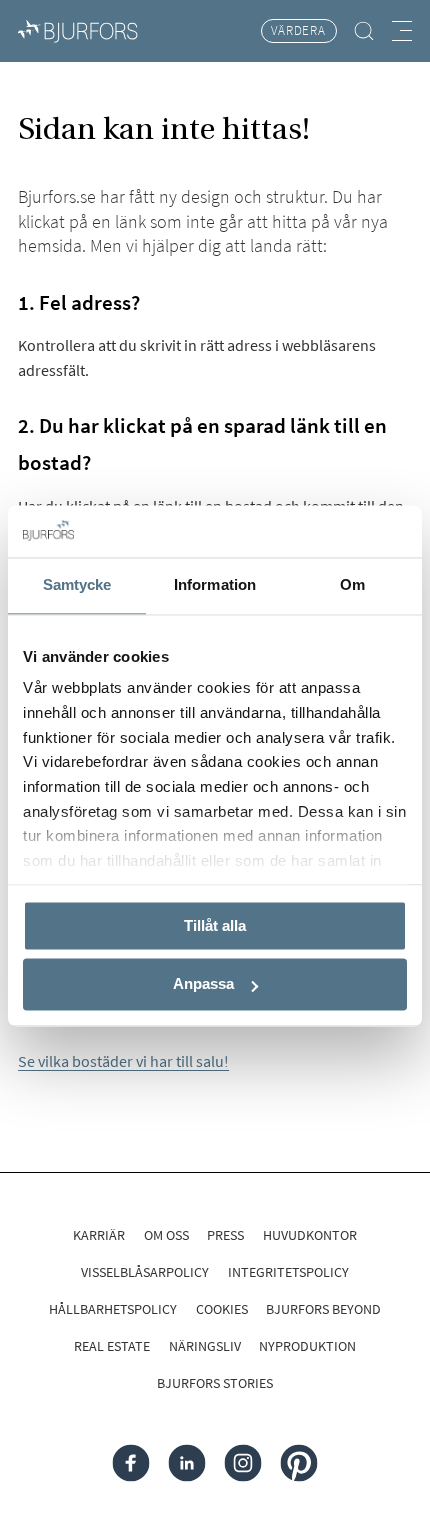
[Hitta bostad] (365, 31)
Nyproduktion (307, 1346)
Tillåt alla (215, 925)
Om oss (166, 1235)
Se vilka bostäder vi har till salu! (123, 1061)
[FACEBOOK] (131, 1463)
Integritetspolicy (288, 1272)
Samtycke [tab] (77, 584)
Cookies (222, 1309)
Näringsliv (205, 1346)
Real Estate (112, 1346)
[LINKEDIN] (187, 1463)
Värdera (298, 30)
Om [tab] (352, 584)
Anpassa (203, 984)
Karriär (99, 1235)
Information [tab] (215, 584)
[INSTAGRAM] (242, 1463)
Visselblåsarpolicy (145, 1272)
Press (225, 1235)
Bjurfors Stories (215, 1383)
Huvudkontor (310, 1235)
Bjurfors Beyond (323, 1309)
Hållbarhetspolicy (113, 1309)
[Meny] (402, 30)
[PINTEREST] (298, 1463)
